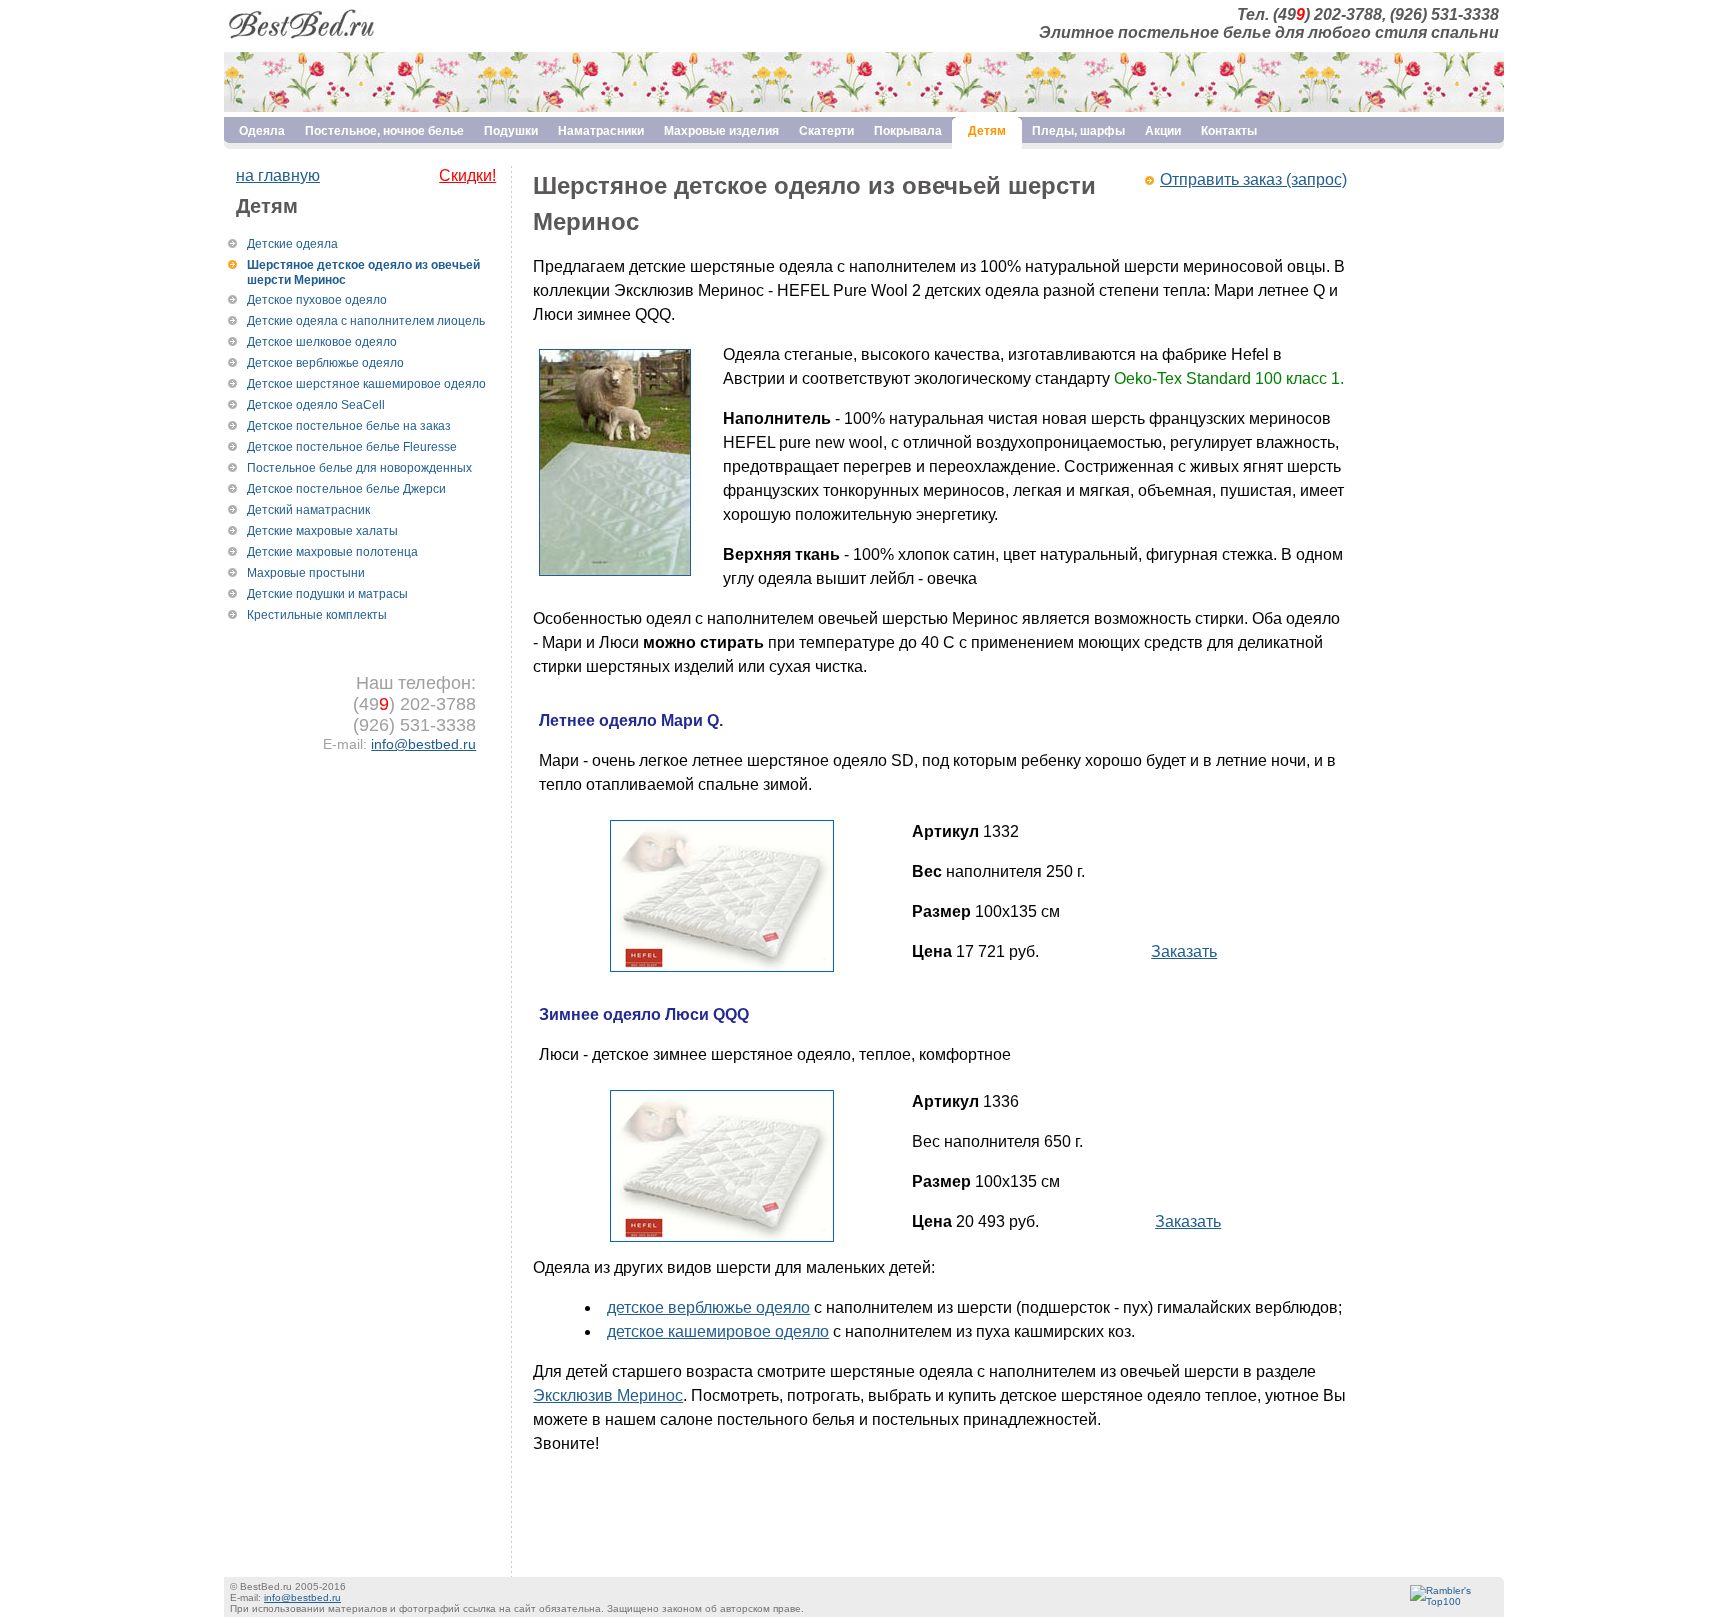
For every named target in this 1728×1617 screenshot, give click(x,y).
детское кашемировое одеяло (718, 1331)
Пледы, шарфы (1078, 131)
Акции (1163, 131)
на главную (278, 175)
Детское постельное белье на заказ (349, 426)
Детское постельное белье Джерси (346, 489)
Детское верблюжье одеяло (325, 363)
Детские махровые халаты (322, 531)
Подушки (511, 131)
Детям (987, 131)
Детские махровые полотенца (332, 552)
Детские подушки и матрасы (327, 594)
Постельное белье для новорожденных (359, 468)
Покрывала (908, 131)
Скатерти (826, 131)
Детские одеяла (292, 244)
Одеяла (262, 131)
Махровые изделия (721, 131)
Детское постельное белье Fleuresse (352, 447)
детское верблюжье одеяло (708, 1307)
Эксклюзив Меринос (608, 1395)
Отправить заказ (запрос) (1253, 179)
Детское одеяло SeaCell (316, 405)
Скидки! (467, 175)
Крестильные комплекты (317, 615)
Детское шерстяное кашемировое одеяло (366, 384)
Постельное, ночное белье (384, 131)
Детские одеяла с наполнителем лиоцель (366, 321)
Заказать (1184, 951)
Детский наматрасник (308, 510)
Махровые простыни (306, 573)
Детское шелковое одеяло (322, 342)
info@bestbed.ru (423, 744)
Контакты (1229, 131)
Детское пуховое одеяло (317, 300)
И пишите (569, 1467)
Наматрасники (601, 131)
